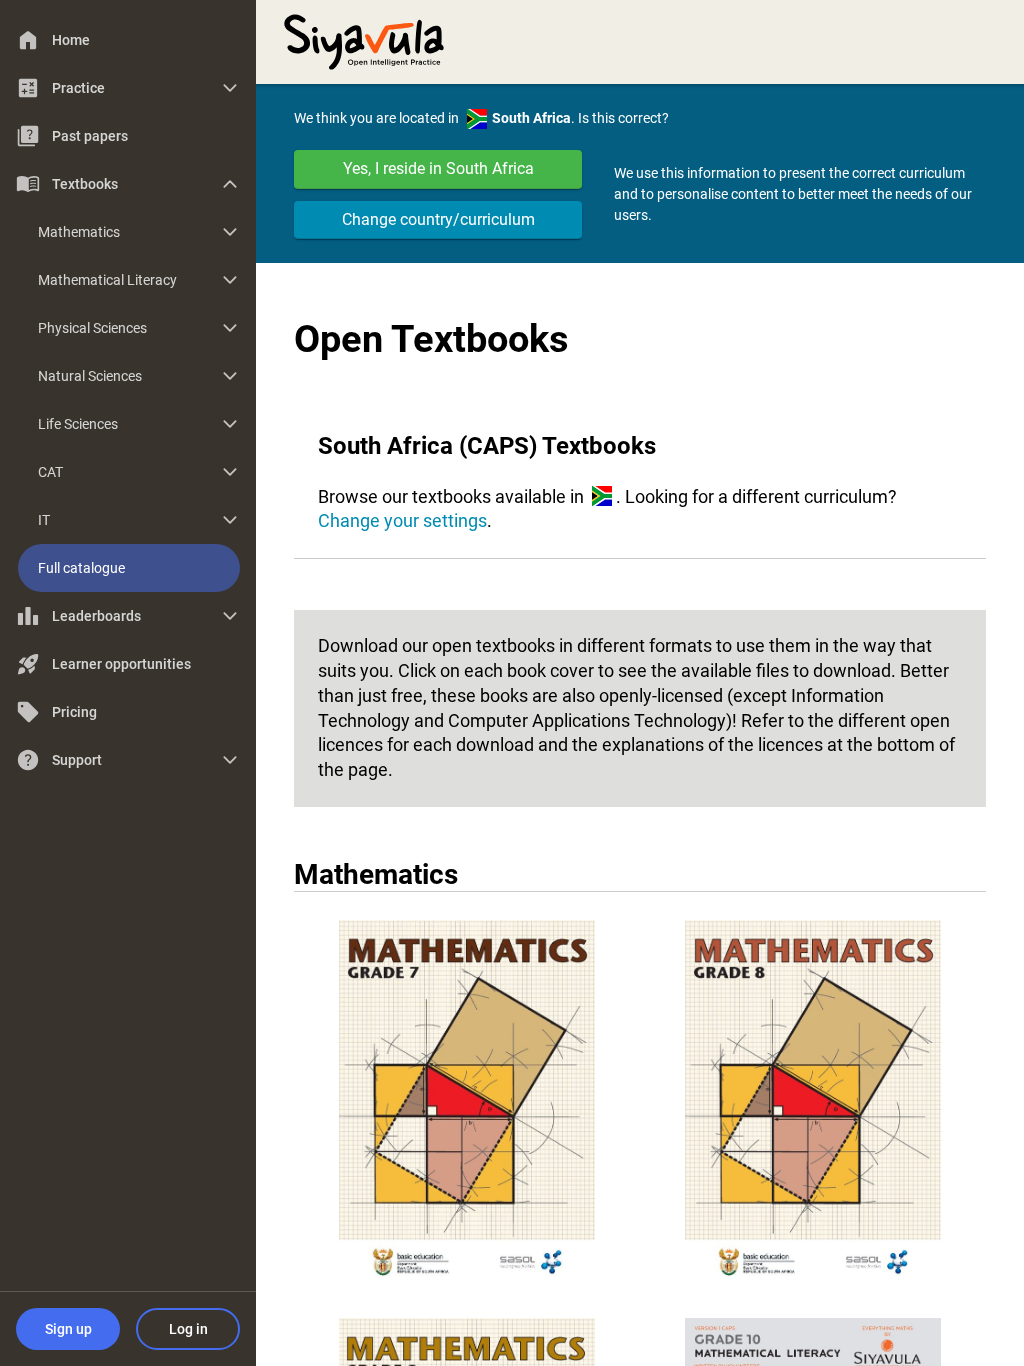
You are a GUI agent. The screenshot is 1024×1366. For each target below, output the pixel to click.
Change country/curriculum (438, 219)
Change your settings (402, 520)
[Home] (364, 40)
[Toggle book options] (467, 1106)
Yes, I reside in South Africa (438, 168)
